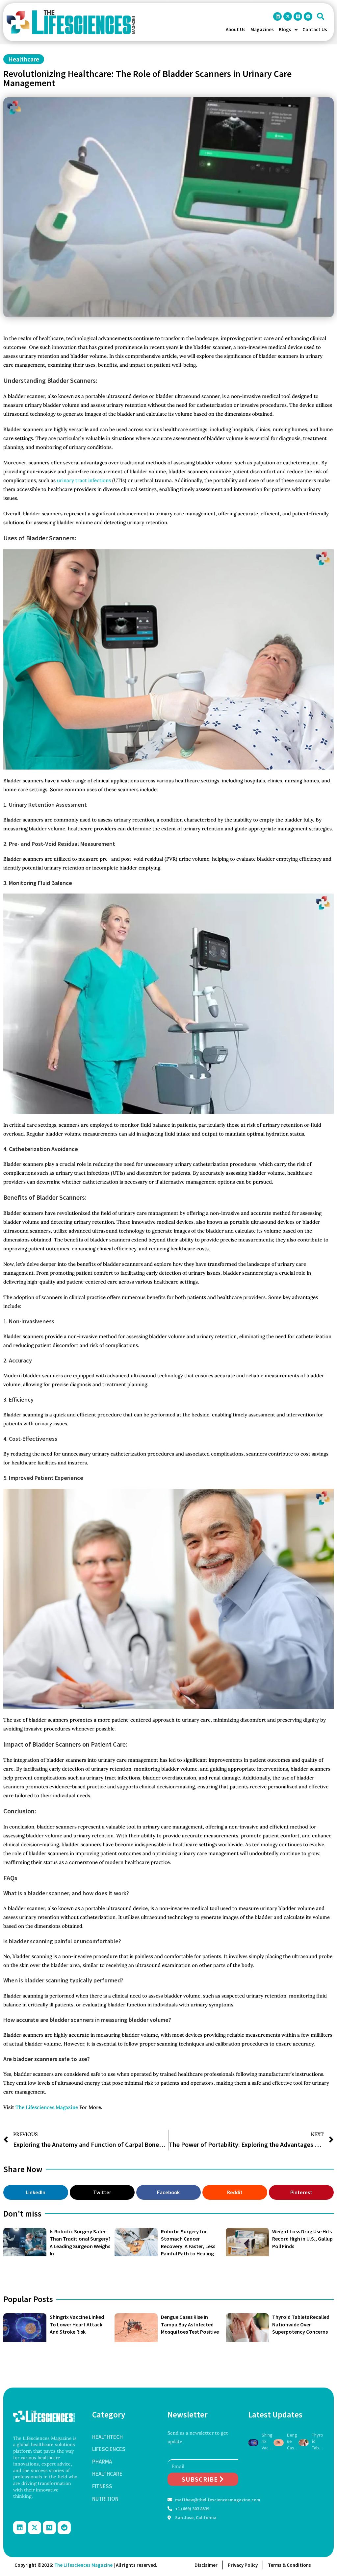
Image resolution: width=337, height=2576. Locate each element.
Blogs (285, 29)
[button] (321, 16)
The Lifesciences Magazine (47, 2107)
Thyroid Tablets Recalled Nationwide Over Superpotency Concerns (301, 2324)
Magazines (262, 29)
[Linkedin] (277, 16)
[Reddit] (308, 16)
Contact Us (315, 29)
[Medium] (298, 16)
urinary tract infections (83, 480)
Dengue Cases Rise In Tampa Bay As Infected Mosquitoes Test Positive (190, 2324)
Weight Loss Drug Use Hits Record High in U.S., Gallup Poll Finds (302, 2239)
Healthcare (24, 59)
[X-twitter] (288, 16)
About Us (236, 29)
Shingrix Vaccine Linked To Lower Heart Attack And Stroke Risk (77, 2324)
